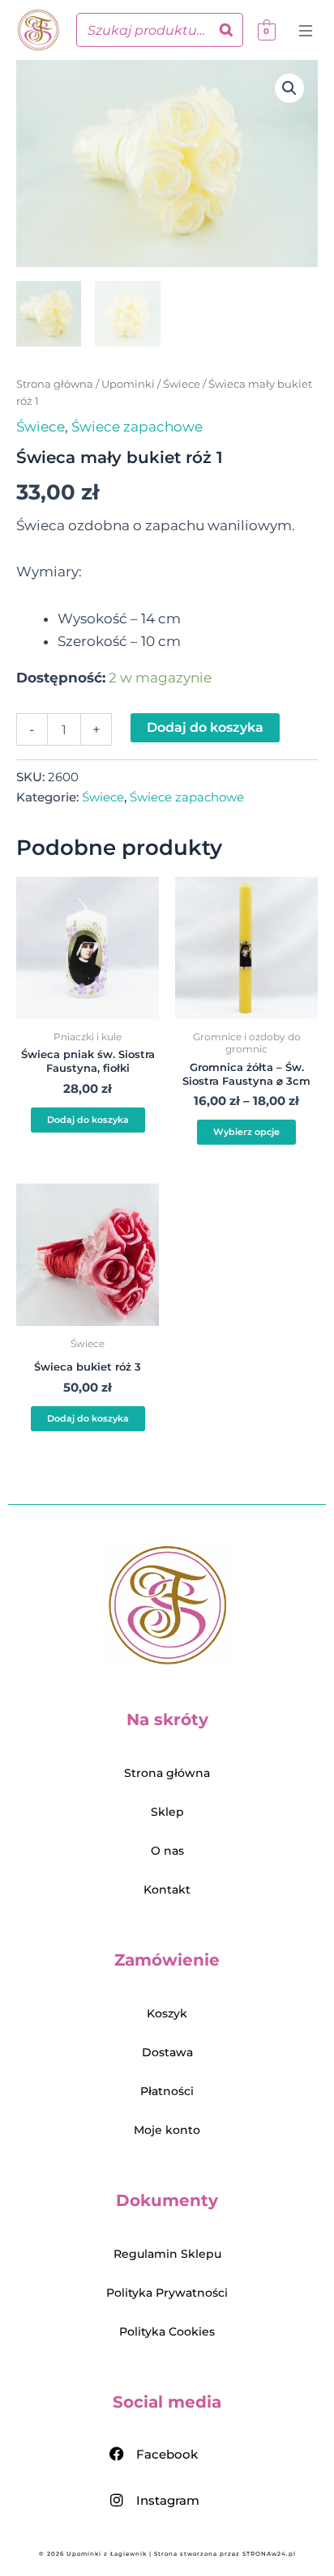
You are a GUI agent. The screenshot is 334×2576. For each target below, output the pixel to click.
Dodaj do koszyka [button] (88, 1120)
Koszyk (167, 2013)
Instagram (168, 2500)
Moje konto (167, 2130)
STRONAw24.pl (269, 2554)
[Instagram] (117, 2500)
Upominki (128, 384)
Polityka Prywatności (167, 2293)
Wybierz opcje (246, 1132)
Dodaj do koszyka (205, 727)
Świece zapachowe (137, 427)
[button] (308, 32)
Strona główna (55, 384)
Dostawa (167, 2052)
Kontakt (167, 1889)
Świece (182, 384)
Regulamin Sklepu (167, 2254)
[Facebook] (117, 2454)
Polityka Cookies (167, 2332)
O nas (167, 1851)
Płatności (167, 2091)
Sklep (167, 1812)
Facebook (167, 2454)
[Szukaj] (226, 30)
